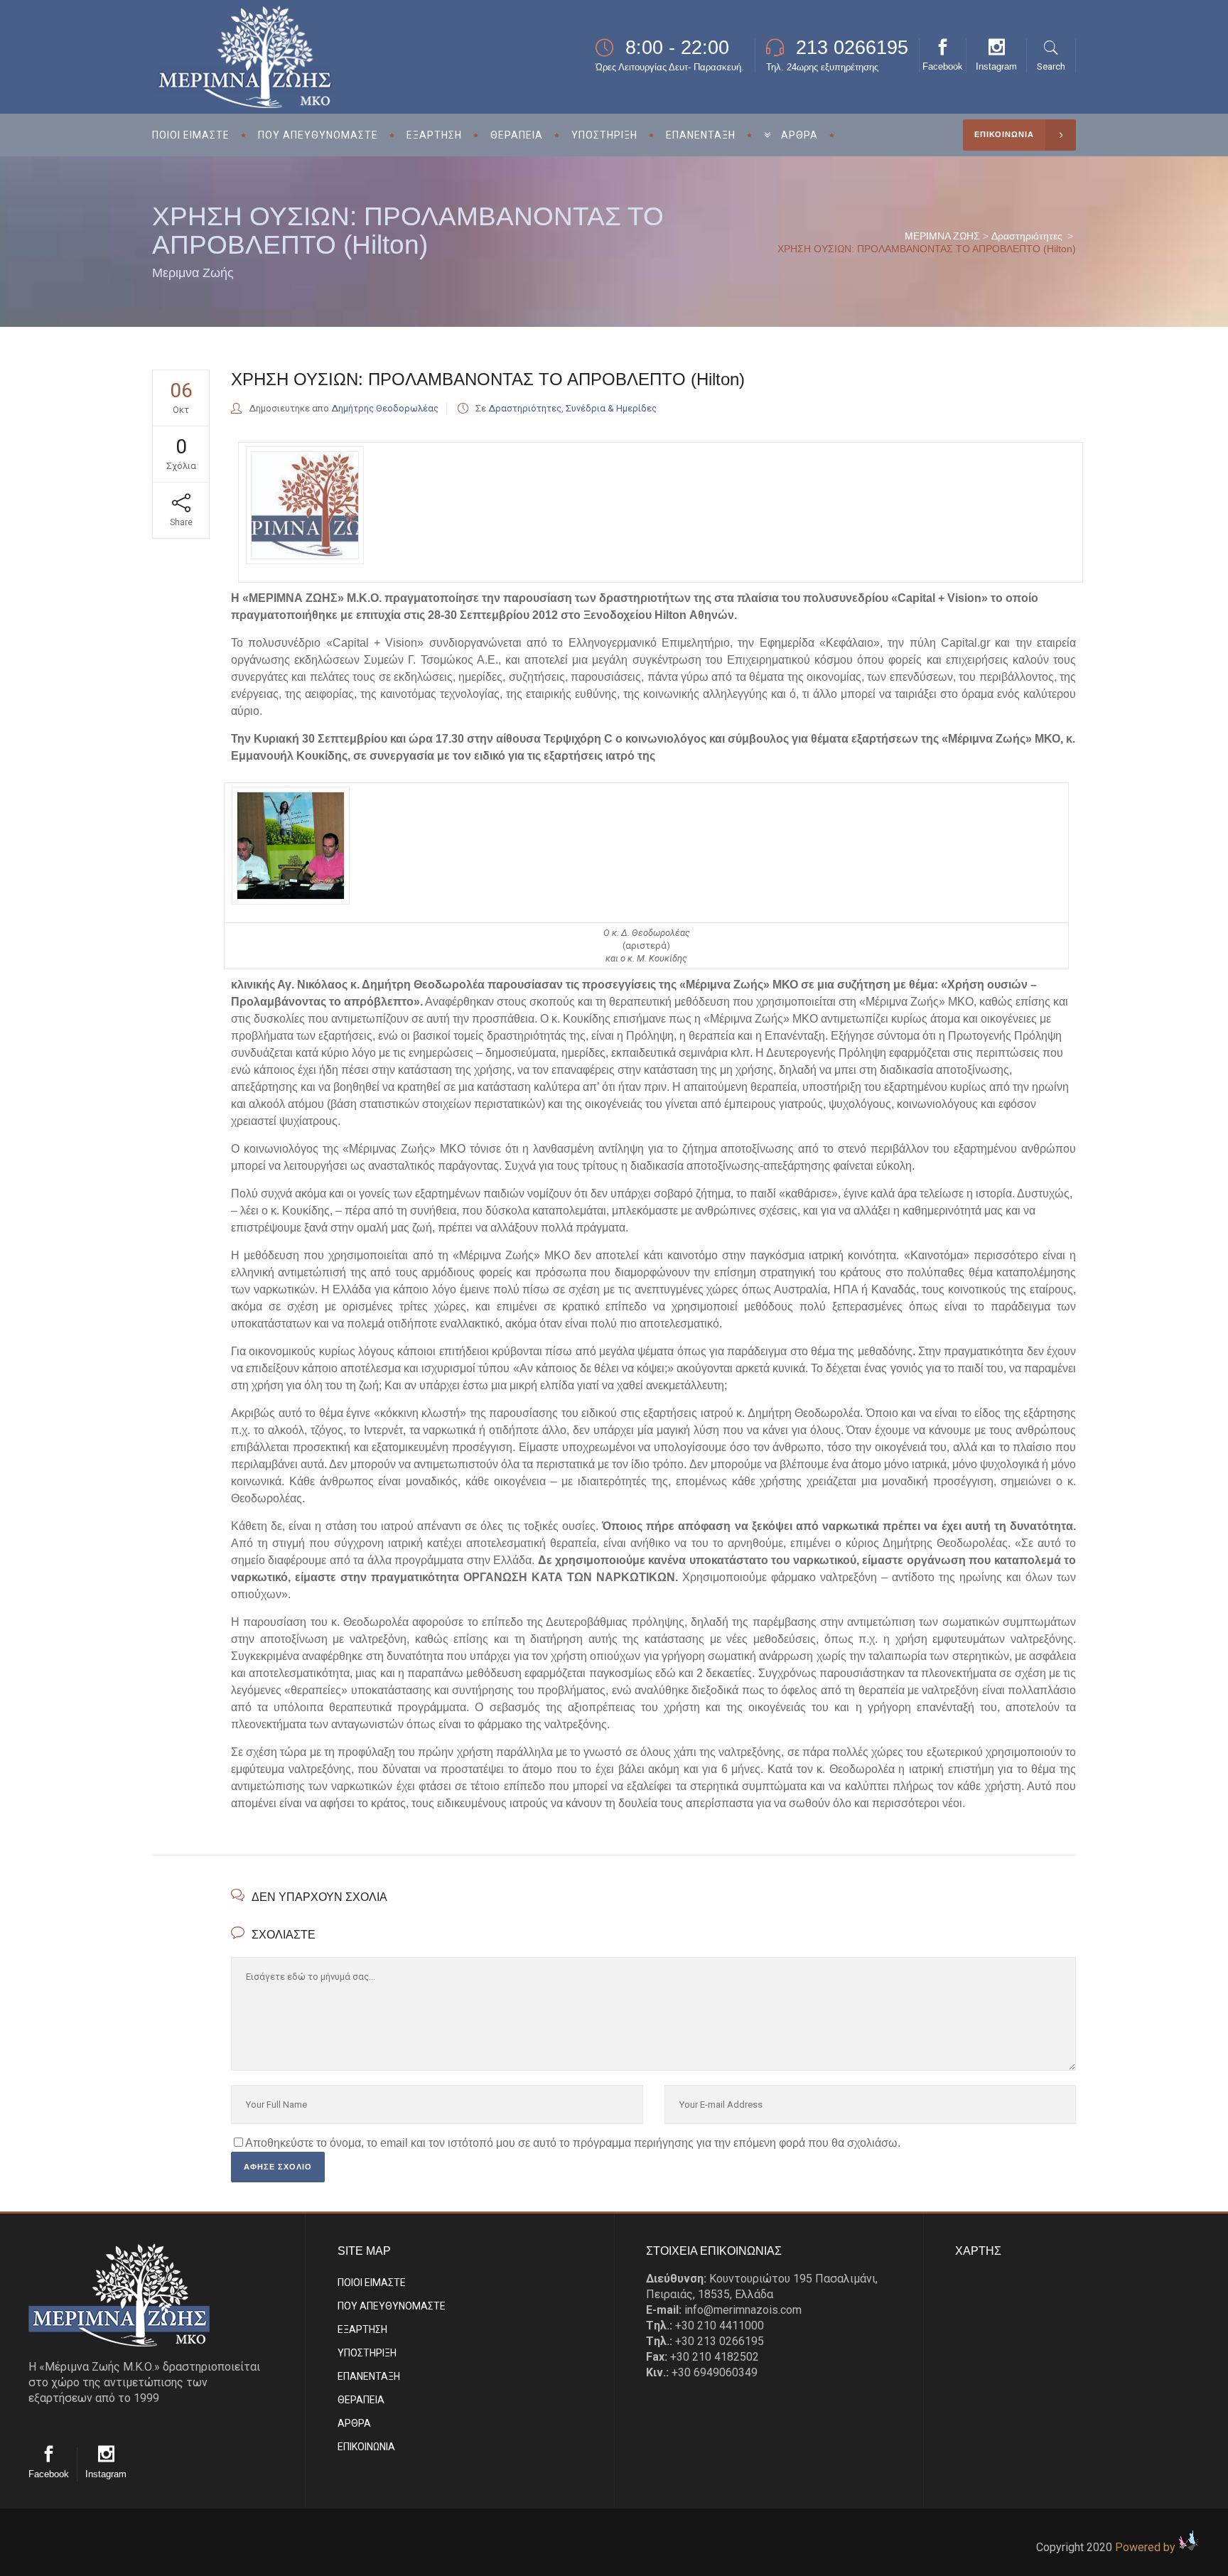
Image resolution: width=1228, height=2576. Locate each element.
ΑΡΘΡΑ (354, 2423)
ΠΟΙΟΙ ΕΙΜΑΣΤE (372, 2283)
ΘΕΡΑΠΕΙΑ (361, 2400)
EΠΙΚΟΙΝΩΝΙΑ (366, 2447)
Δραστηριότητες (1027, 236)
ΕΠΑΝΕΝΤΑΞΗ (369, 2376)
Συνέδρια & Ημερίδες (611, 408)
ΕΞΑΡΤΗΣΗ (362, 2329)
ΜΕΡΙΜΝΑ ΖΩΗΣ (942, 236)
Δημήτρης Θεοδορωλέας (385, 408)
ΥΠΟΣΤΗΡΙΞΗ (367, 2353)
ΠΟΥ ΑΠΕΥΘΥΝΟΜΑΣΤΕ (392, 2306)
